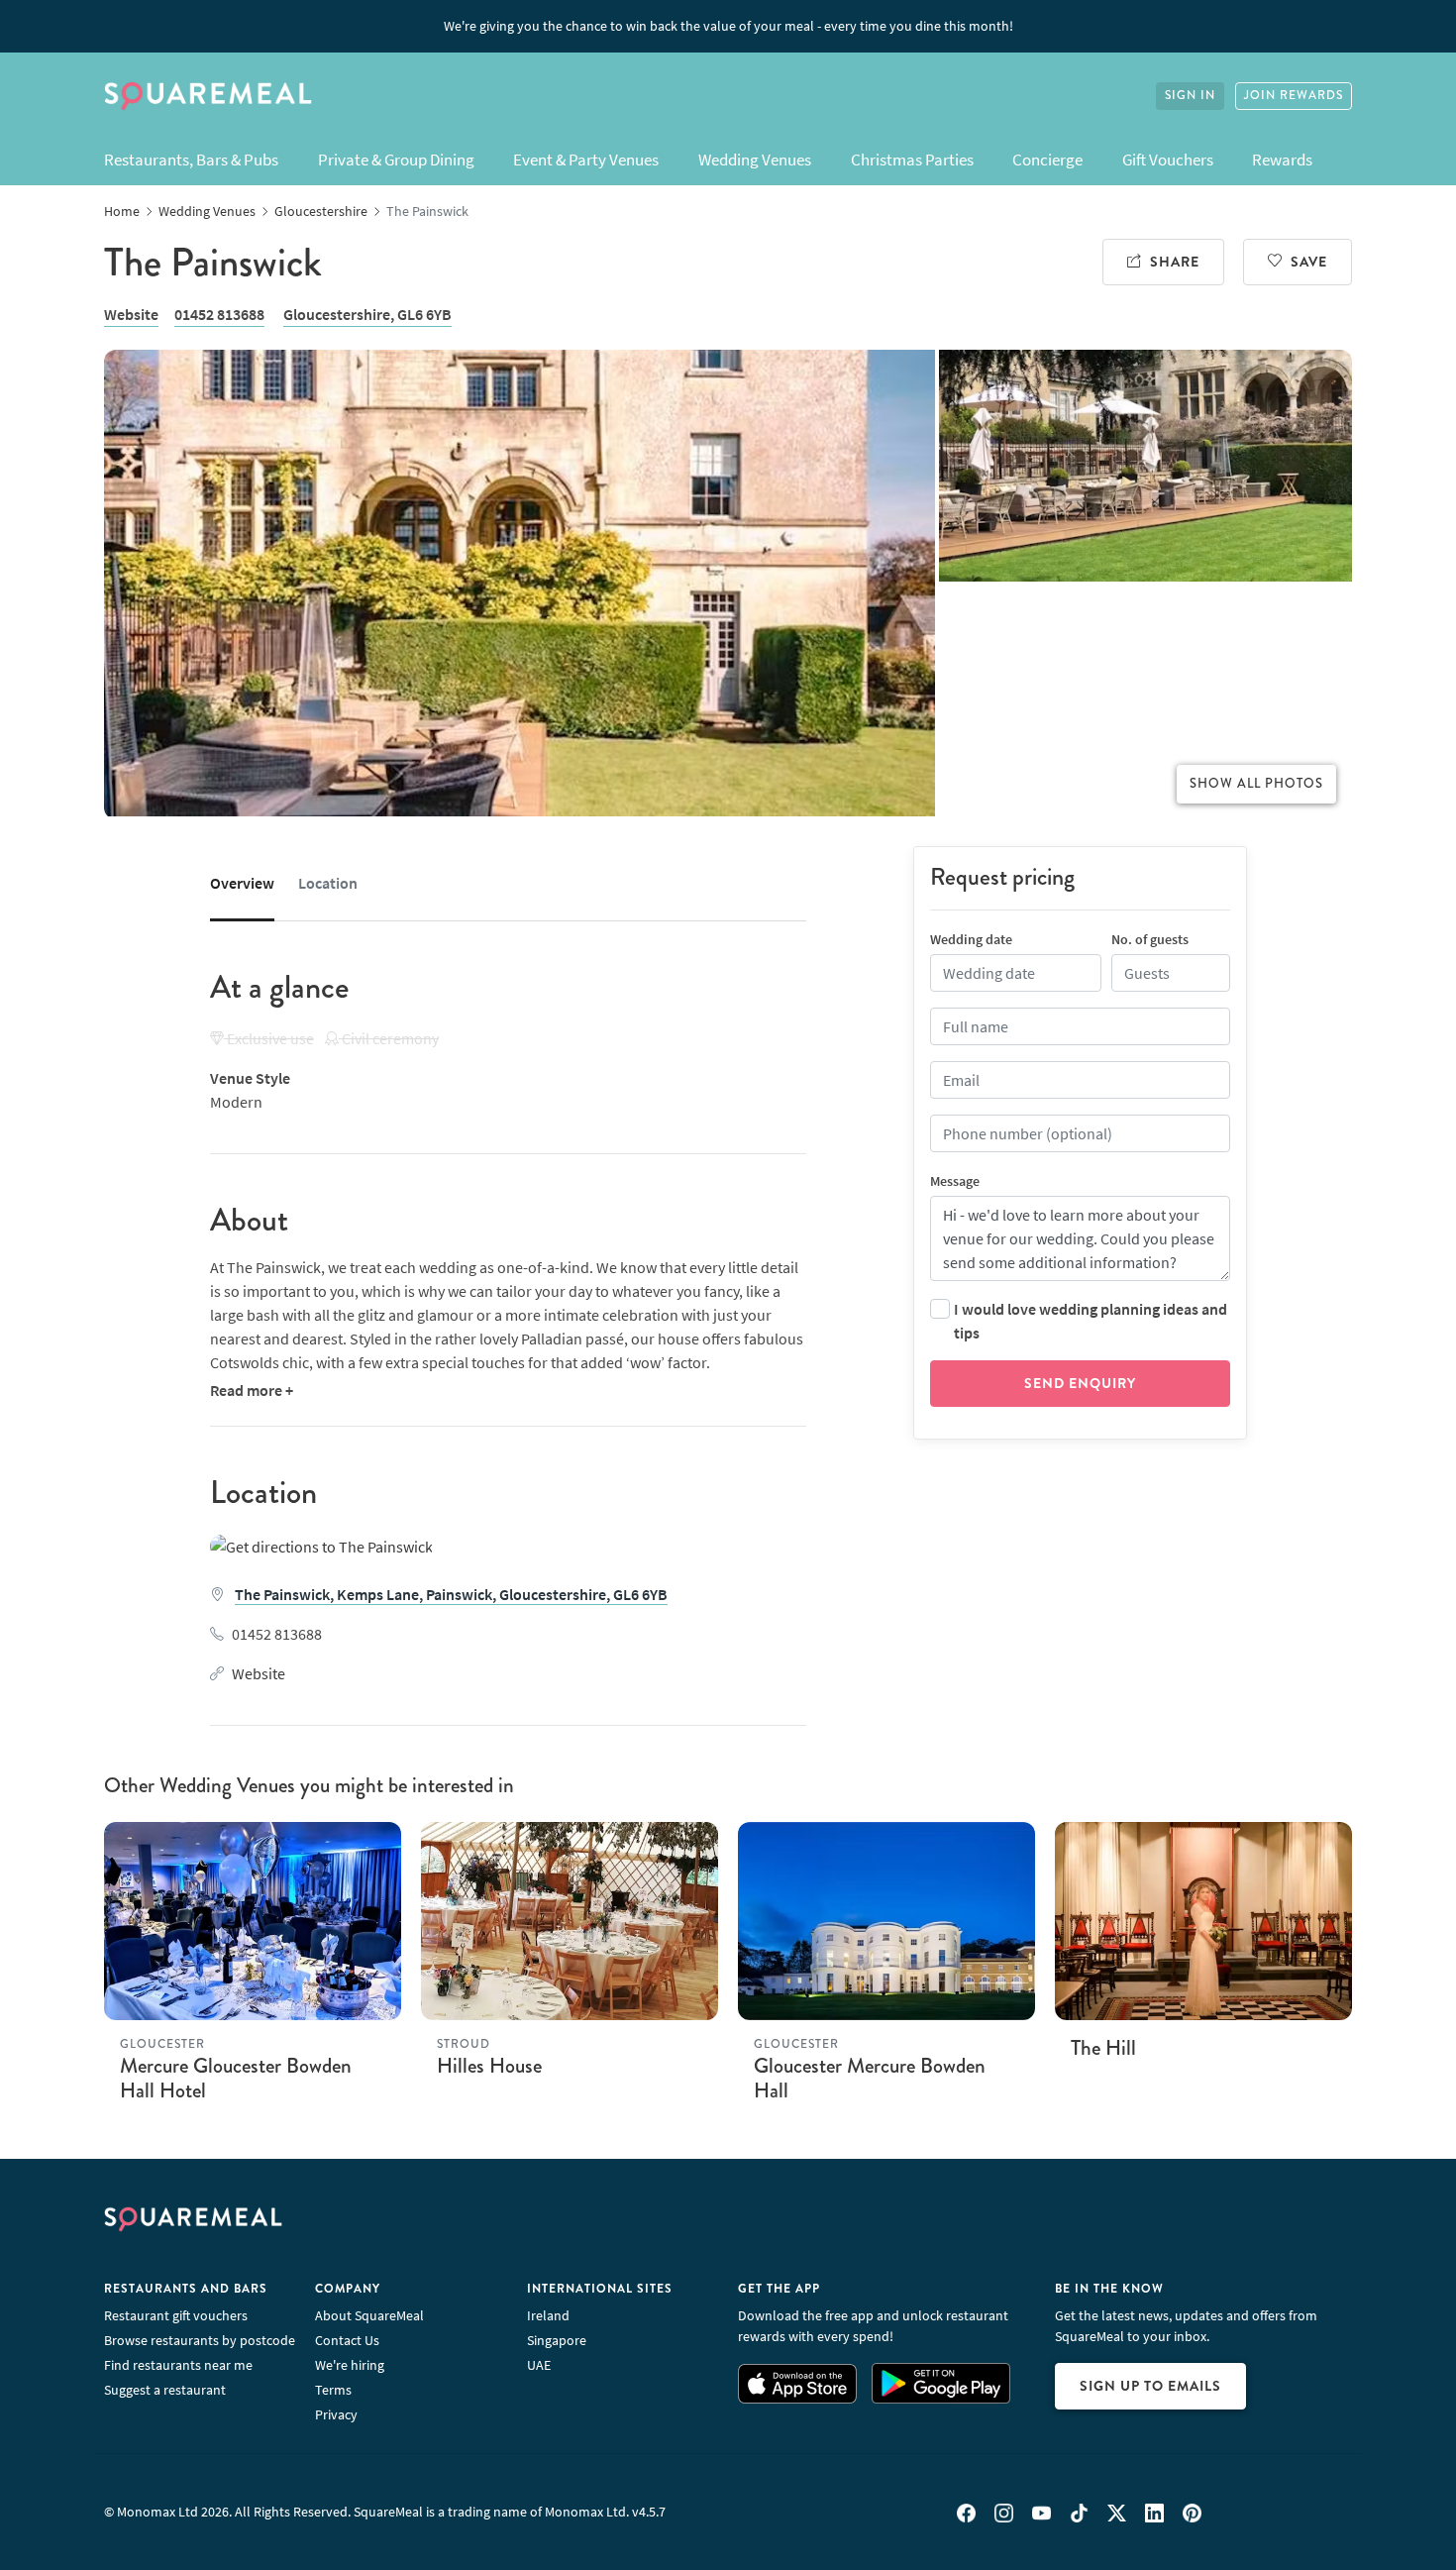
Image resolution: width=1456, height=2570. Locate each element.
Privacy (336, 2414)
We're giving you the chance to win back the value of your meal (728, 26)
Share (1175, 262)
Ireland (548, 2315)
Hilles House (489, 2066)
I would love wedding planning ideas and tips (1091, 1321)
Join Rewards (1294, 96)
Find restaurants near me (178, 2365)
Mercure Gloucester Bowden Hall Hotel (236, 2078)
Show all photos (1256, 784)
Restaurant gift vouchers (176, 2315)
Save (1309, 262)
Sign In (1190, 96)
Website (131, 314)
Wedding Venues (755, 160)
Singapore (557, 2340)
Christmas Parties (912, 160)
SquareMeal (208, 96)
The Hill (1103, 2048)
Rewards (1282, 160)
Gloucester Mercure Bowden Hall (870, 2078)
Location (328, 883)
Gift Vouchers (1168, 160)
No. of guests (1150, 939)
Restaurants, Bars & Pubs (191, 160)
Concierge (1047, 160)
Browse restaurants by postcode (200, 2340)
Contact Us (347, 2340)
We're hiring (350, 2365)
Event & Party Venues (586, 160)
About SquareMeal (369, 2315)
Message (955, 1181)
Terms (333, 2390)
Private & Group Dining (396, 160)
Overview (242, 883)
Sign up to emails (1150, 2386)
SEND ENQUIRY (1080, 1383)
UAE (539, 2365)
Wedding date (971, 939)
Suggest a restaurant (165, 2390)
